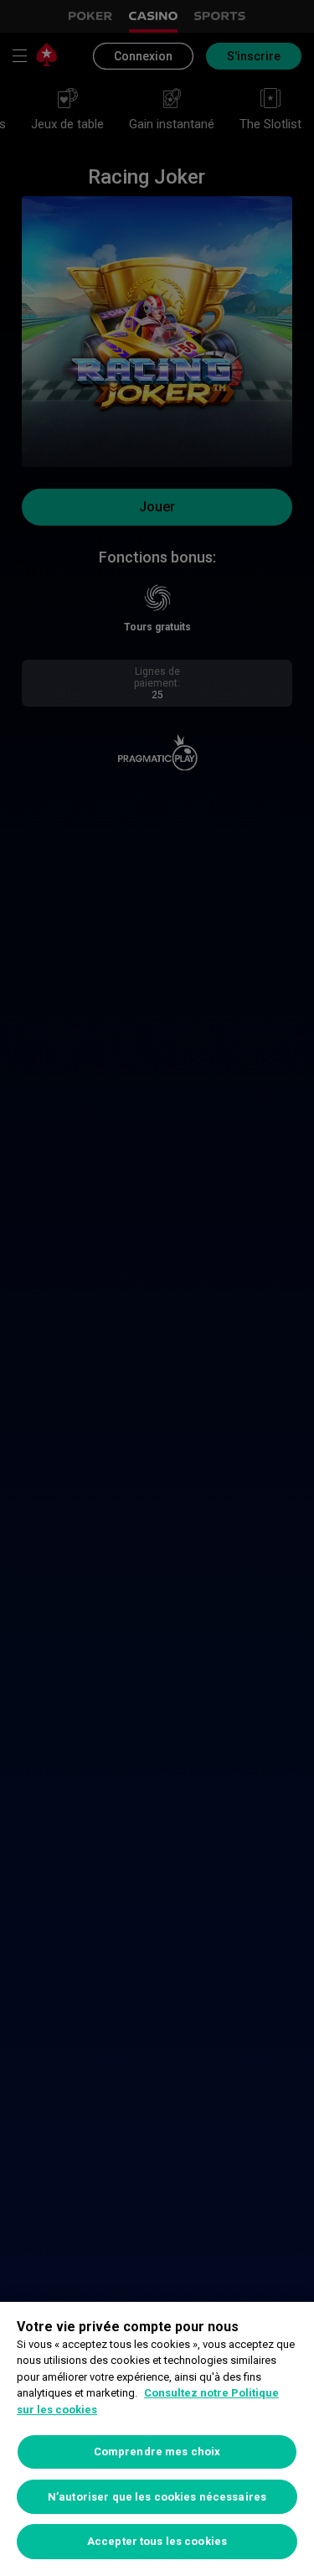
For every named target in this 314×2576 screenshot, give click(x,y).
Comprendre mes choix (157, 2452)
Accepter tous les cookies (157, 2541)
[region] (157, 2439)
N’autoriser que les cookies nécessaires (157, 2497)
